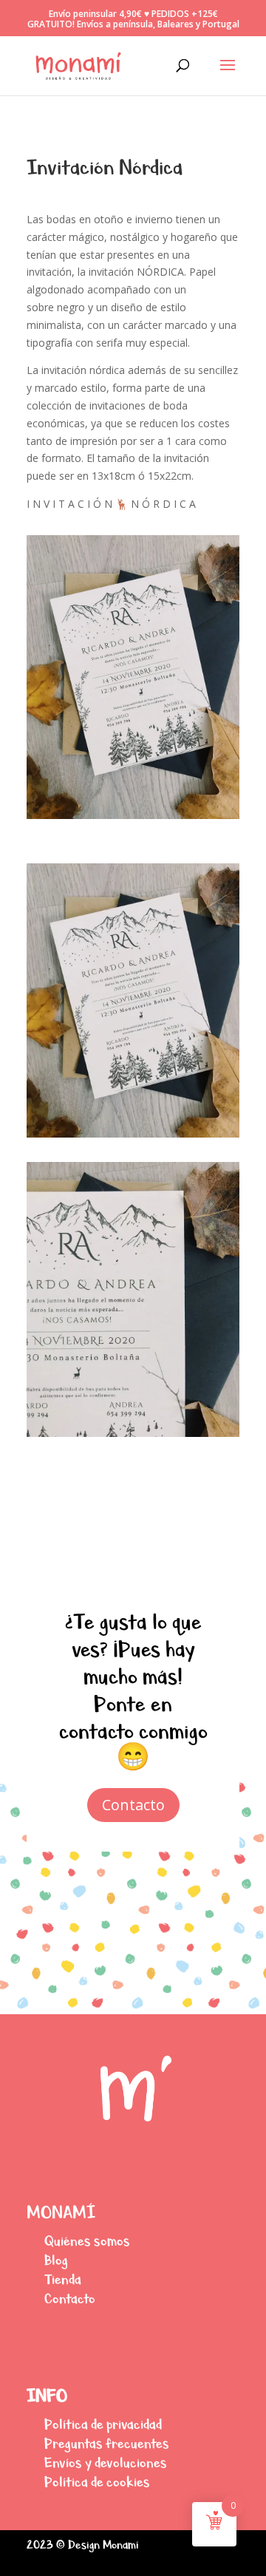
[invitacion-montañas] (133, 1437)
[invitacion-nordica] (133, 1137)
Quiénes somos (87, 2241)
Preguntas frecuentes (107, 2443)
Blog (56, 2260)
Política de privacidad (103, 2424)
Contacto (133, 1805)
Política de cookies (97, 2482)
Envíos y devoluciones (106, 2463)
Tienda (63, 2279)
